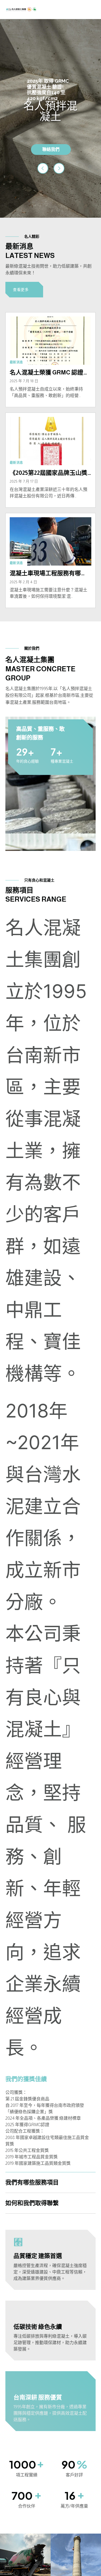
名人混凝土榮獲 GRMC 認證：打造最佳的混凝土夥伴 (49, 373)
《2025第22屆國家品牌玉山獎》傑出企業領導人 (50, 473)
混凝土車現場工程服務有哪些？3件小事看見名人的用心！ (50, 573)
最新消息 (16, 362)
